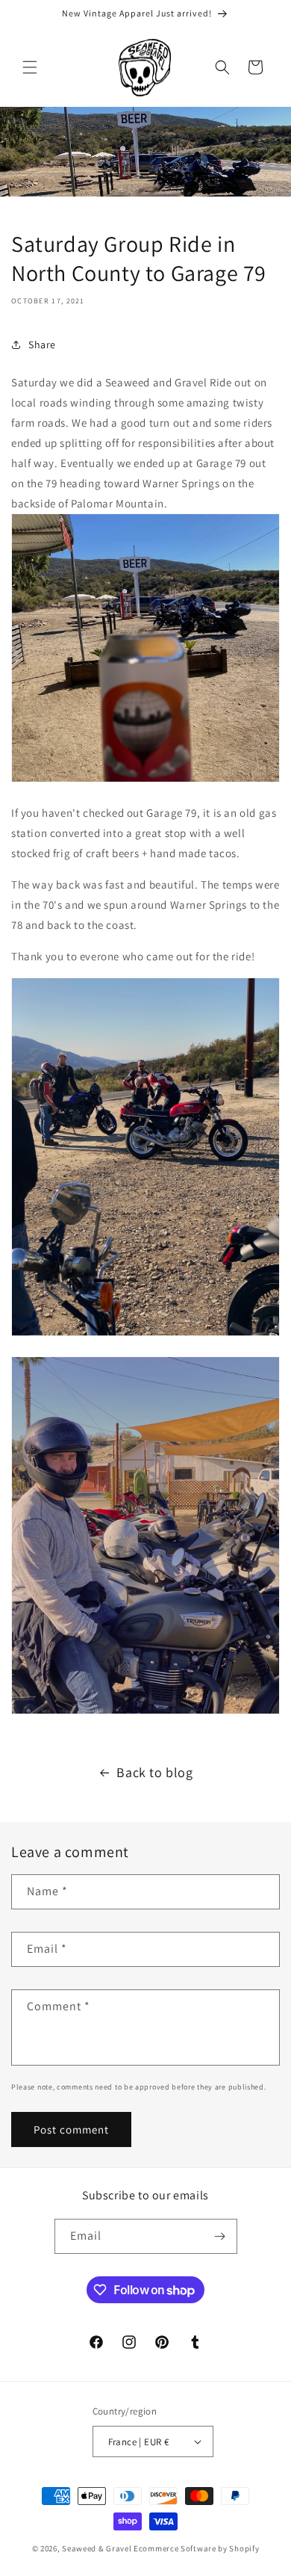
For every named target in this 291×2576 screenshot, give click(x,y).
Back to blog (154, 1772)
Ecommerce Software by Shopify (196, 2548)
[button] (30, 67)
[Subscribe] (220, 2236)
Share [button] (42, 345)
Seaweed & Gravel (97, 2548)
